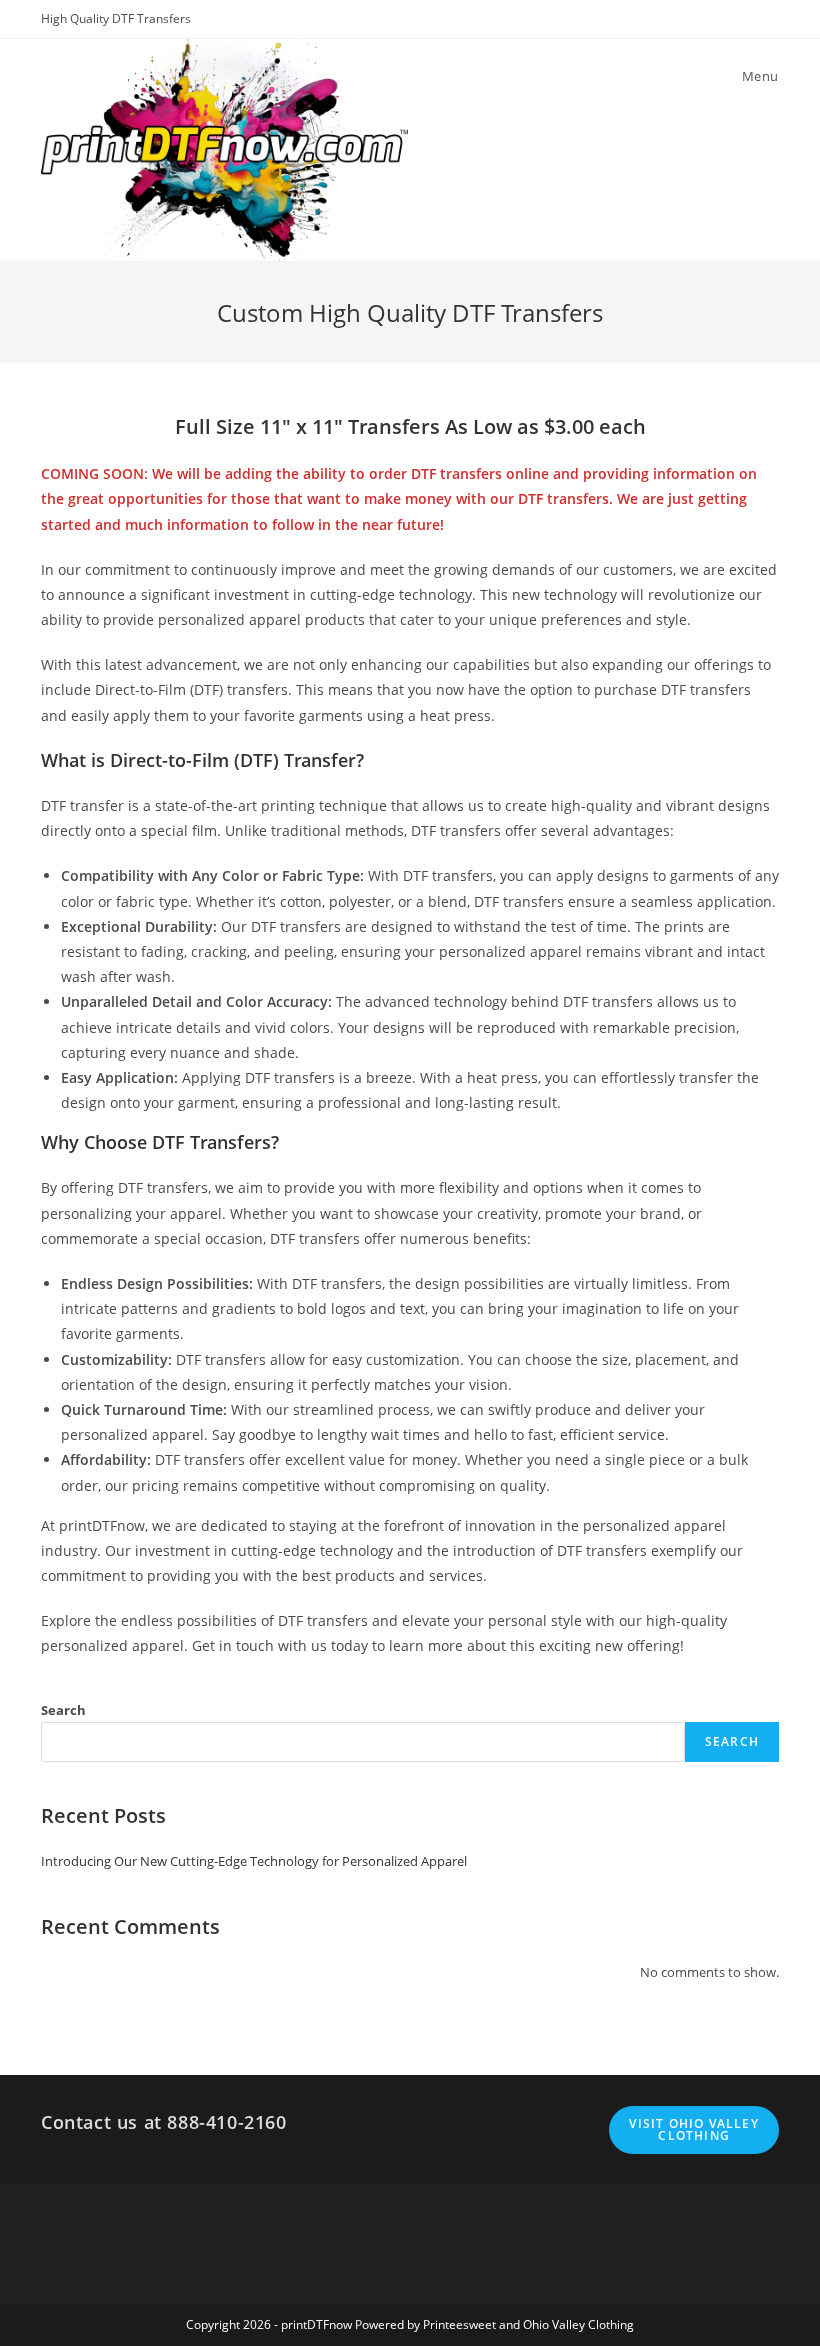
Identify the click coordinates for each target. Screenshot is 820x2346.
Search (63, 1710)
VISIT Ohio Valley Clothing (693, 2129)
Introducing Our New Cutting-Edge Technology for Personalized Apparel (254, 1861)
